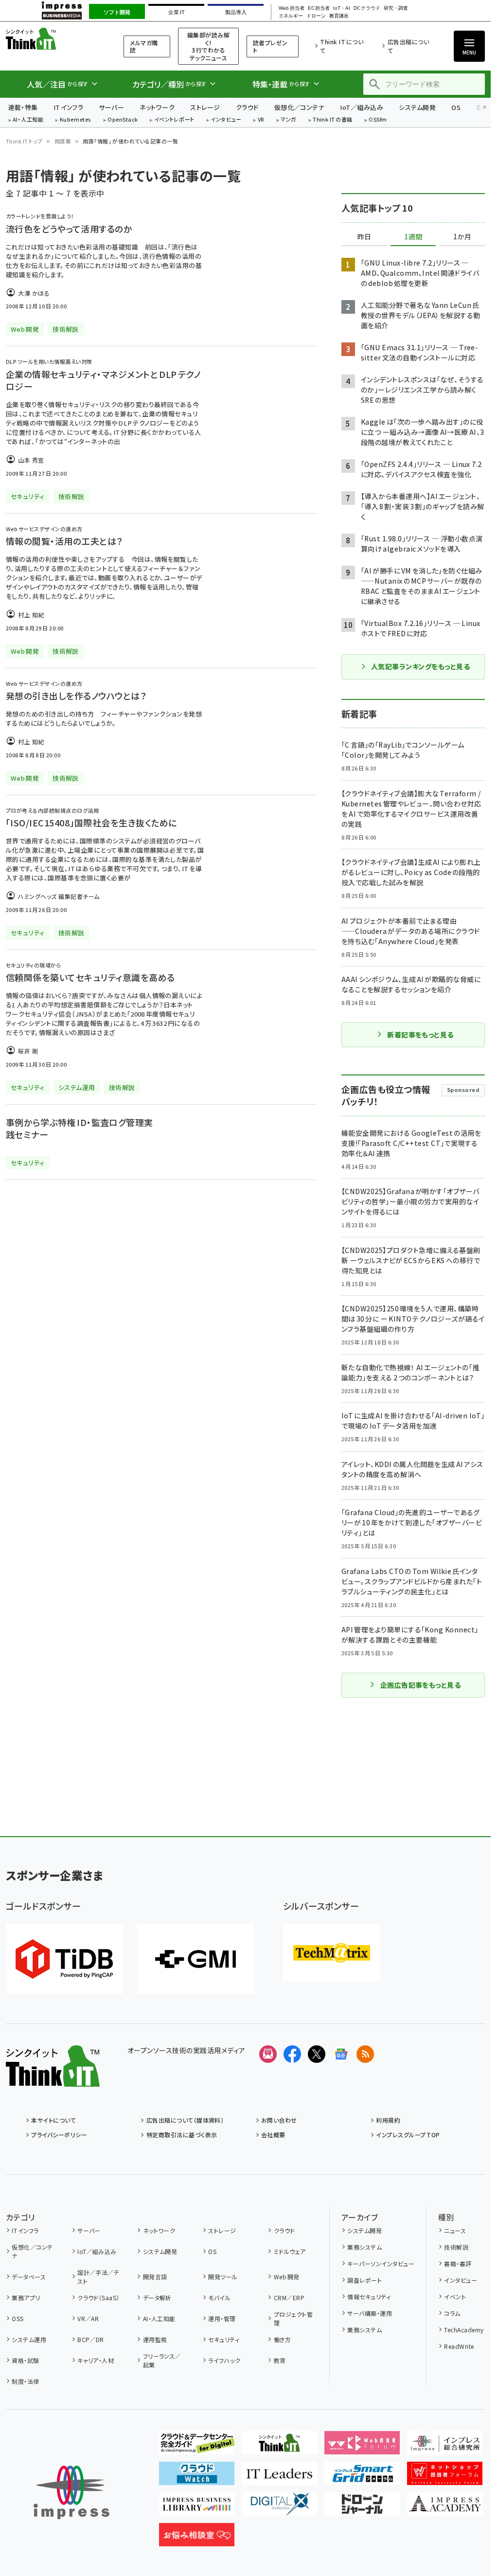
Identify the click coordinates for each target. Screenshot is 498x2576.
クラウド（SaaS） (98, 2298)
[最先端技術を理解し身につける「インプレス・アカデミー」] (445, 2508)
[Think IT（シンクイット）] (53, 2079)
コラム (452, 2313)
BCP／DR (91, 2339)
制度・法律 (25, 2381)
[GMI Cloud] (196, 1959)
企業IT (176, 12)
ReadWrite (459, 2346)
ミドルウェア (290, 2251)
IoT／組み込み (362, 107)
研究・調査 (396, 8)
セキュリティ (224, 2339)
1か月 (462, 237)
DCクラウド (367, 8)
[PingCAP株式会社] (64, 1959)
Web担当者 (291, 8)
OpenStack (123, 120)
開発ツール (223, 2277)
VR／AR (88, 2318)
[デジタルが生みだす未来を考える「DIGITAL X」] (279, 2508)
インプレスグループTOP (408, 2135)
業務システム (365, 2247)
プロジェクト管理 (293, 2318)
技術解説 (456, 2247)
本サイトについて (53, 2120)
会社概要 (273, 2135)
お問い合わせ (279, 2120)
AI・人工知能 (28, 120)
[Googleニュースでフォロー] (341, 2054)
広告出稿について (408, 46)
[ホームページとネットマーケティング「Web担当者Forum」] (362, 2447)
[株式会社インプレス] (71, 2493)
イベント (455, 2297)
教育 (280, 2360)
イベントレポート (174, 120)
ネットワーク (157, 107)
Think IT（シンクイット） (53, 39)
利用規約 (388, 2120)
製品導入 (236, 12)
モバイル (219, 2298)
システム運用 (29, 2339)
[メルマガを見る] (268, 2054)
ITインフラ (69, 107)
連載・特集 (23, 107)
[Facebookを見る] (292, 2054)
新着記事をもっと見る (420, 1035)
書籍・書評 (458, 2263)
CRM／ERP (289, 2298)
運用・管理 (222, 2318)
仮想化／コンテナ (300, 107)
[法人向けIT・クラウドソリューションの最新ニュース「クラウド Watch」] (197, 2477)
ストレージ (205, 107)
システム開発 (417, 107)
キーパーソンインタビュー (381, 2263)
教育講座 (339, 16)
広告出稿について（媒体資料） (185, 2120)
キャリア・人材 (96, 2360)
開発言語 (155, 2277)
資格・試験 (25, 2360)
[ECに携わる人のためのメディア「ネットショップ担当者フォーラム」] (445, 2477)
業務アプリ (26, 2298)
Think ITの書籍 (333, 120)
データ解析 (157, 2298)
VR (261, 120)
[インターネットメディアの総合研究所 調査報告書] (445, 2447)
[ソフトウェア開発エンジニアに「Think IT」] (279, 2447)
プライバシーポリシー (59, 2135)
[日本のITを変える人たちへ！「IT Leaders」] (279, 2477)
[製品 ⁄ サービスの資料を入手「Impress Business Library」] (197, 2508)
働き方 (282, 2339)
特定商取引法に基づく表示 (182, 2135)
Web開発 (286, 2277)
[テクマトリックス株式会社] (332, 1953)
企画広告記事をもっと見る (421, 1685)
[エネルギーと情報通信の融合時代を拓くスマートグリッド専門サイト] (362, 2477)
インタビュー (226, 120)
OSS (18, 2318)
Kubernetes (76, 120)
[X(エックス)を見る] (317, 2054)
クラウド (247, 107)
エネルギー (291, 16)
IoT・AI (342, 8)
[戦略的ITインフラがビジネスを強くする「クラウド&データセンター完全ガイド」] (197, 2447)
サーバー (111, 107)
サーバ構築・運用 (370, 2313)
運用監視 (155, 2339)
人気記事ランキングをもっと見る (420, 666)
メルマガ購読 (144, 46)
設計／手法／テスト (98, 2277)
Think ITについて (342, 46)
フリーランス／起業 (162, 2360)
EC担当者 (319, 8)
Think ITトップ (24, 141)
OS (456, 107)
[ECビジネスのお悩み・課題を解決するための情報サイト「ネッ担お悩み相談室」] (197, 2539)
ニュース (455, 2230)
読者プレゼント (270, 46)
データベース (29, 2277)
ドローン (316, 16)
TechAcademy (464, 2330)
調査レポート (365, 2280)
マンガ (288, 120)
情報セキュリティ (369, 2297)
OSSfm (378, 120)
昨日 (364, 237)
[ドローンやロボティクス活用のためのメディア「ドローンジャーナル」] (362, 2508)
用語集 (63, 141)
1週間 (413, 237)
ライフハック (224, 2360)
